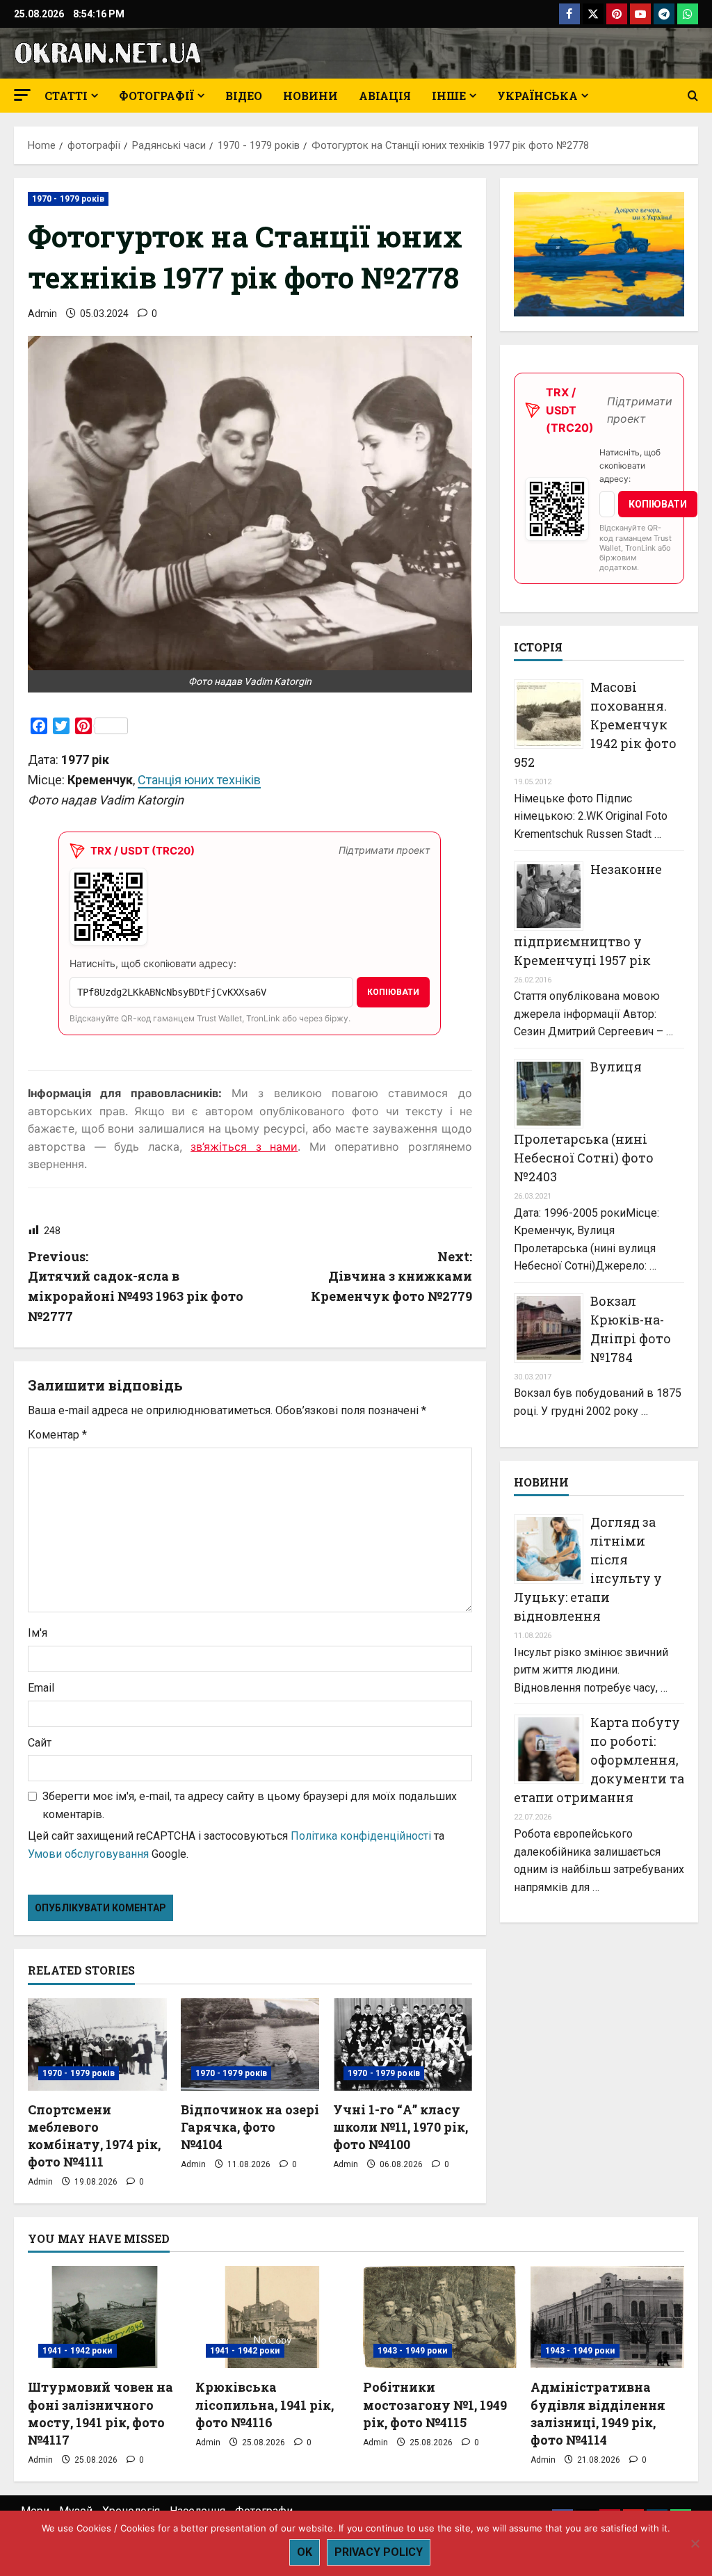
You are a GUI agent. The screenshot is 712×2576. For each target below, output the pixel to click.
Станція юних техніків (199, 780)
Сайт (40, 1743)
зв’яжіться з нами (244, 1147)
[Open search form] (693, 96)
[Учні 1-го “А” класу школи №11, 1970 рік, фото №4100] (403, 2044)
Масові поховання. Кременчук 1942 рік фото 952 (595, 724)
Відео (244, 96)
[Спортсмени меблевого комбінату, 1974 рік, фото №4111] (97, 2044)
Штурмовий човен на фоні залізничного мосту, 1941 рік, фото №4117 (100, 2413)
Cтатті (66, 96)
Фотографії (156, 96)
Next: (391, 1277)
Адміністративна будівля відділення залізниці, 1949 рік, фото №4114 (598, 2413)
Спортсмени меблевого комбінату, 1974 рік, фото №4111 (94, 2136)
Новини (310, 96)
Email (41, 1688)
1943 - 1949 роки (413, 2351)
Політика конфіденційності (361, 1836)
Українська (537, 96)
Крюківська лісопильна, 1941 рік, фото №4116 (265, 2404)
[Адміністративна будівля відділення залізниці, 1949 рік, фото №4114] (607, 2317)
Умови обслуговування (88, 1854)
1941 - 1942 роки (78, 2351)
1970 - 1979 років (68, 199)
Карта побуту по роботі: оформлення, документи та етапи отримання (599, 1760)
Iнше (449, 96)
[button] (22, 95)
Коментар (57, 1435)
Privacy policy (379, 2552)
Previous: (136, 1286)
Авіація (385, 96)
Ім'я (38, 1633)
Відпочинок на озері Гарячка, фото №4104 (250, 2127)
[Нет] (695, 2543)
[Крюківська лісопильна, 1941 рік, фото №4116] (272, 2317)
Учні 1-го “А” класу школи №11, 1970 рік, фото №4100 (400, 2127)
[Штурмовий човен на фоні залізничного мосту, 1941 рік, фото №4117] (105, 2317)
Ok (305, 2552)
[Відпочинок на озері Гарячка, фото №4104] (250, 2044)
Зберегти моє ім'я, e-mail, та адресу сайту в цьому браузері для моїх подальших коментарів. (250, 1805)
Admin (42, 314)
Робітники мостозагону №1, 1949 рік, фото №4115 (435, 2404)
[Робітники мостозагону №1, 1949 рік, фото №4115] (440, 2317)
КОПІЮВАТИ (393, 992)
